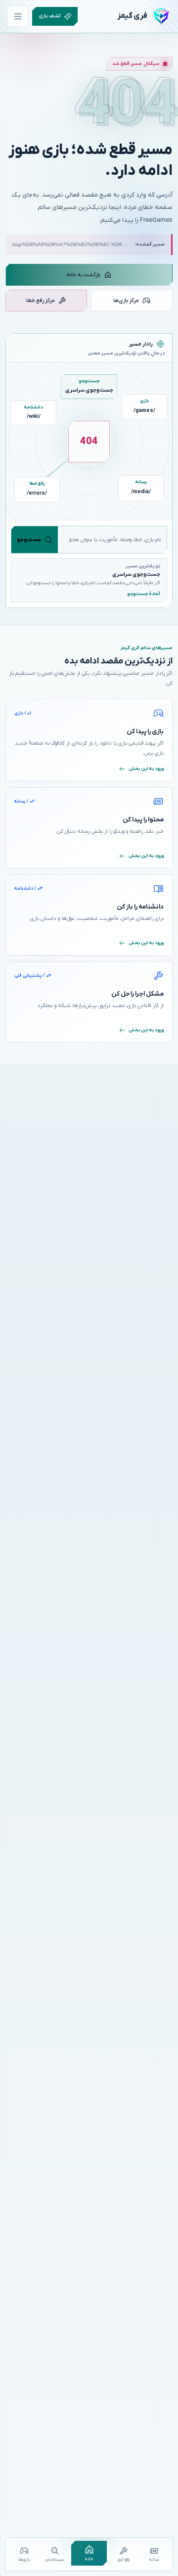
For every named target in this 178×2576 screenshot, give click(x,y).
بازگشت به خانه (83, 275)
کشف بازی (50, 16)
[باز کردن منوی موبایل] (18, 16)
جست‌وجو (29, 540)
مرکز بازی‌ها (126, 301)
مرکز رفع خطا (41, 301)
